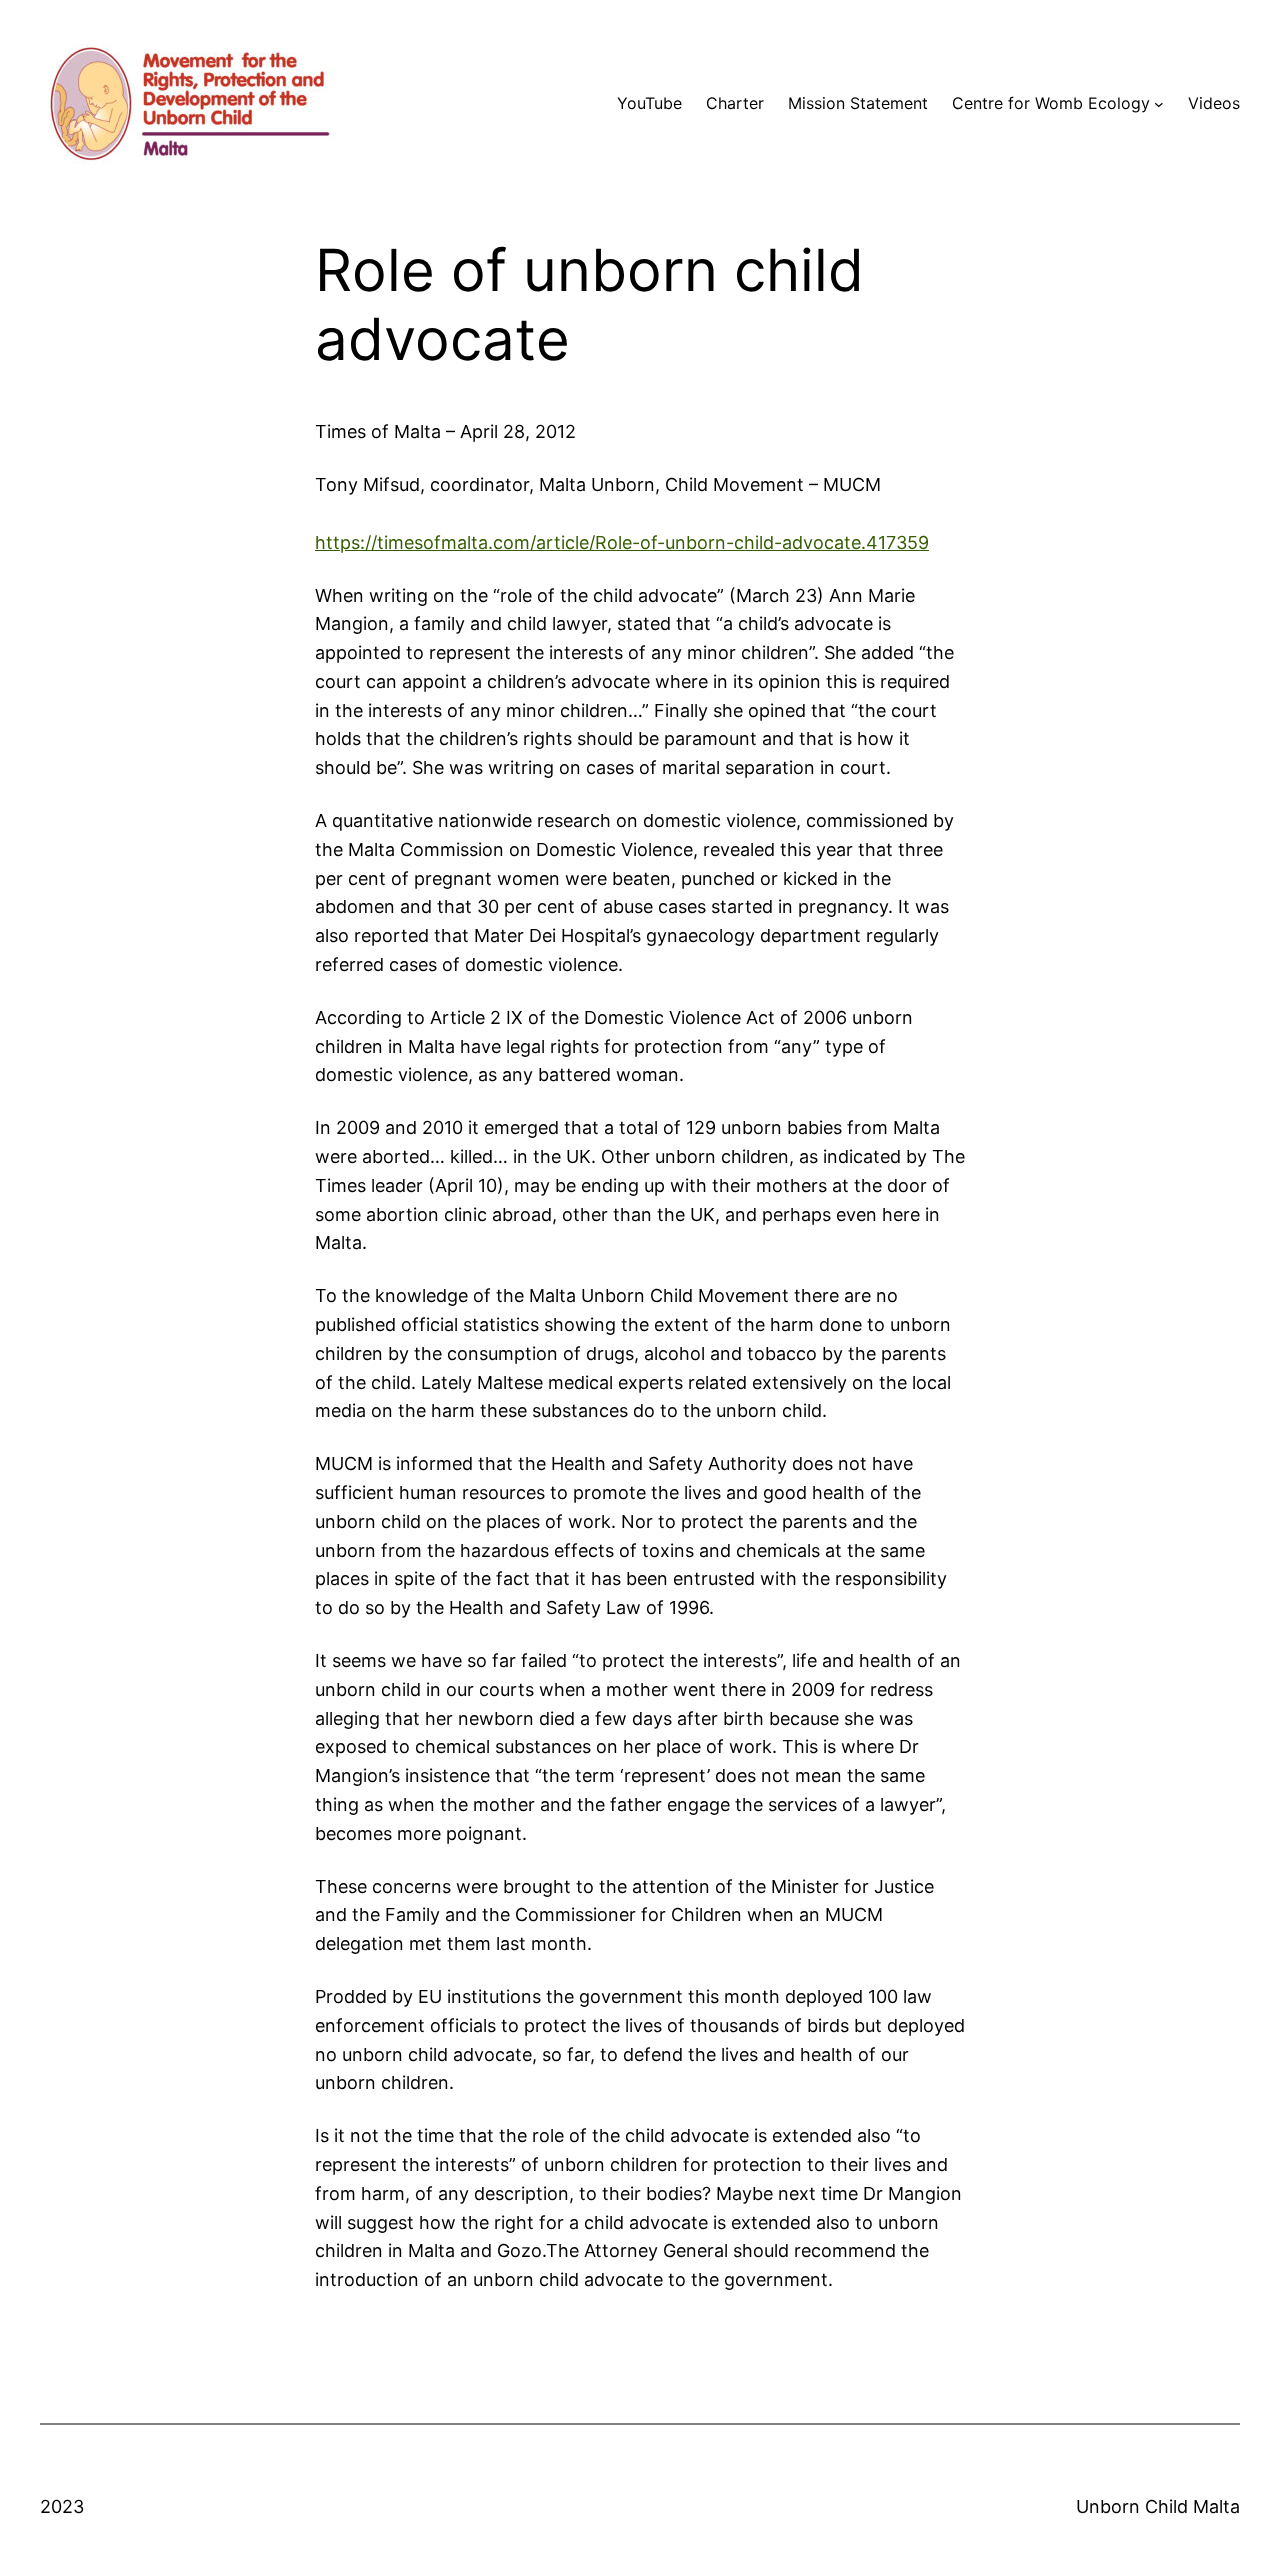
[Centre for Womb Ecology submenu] (1159, 104)
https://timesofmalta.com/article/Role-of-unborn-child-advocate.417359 (622, 542)
